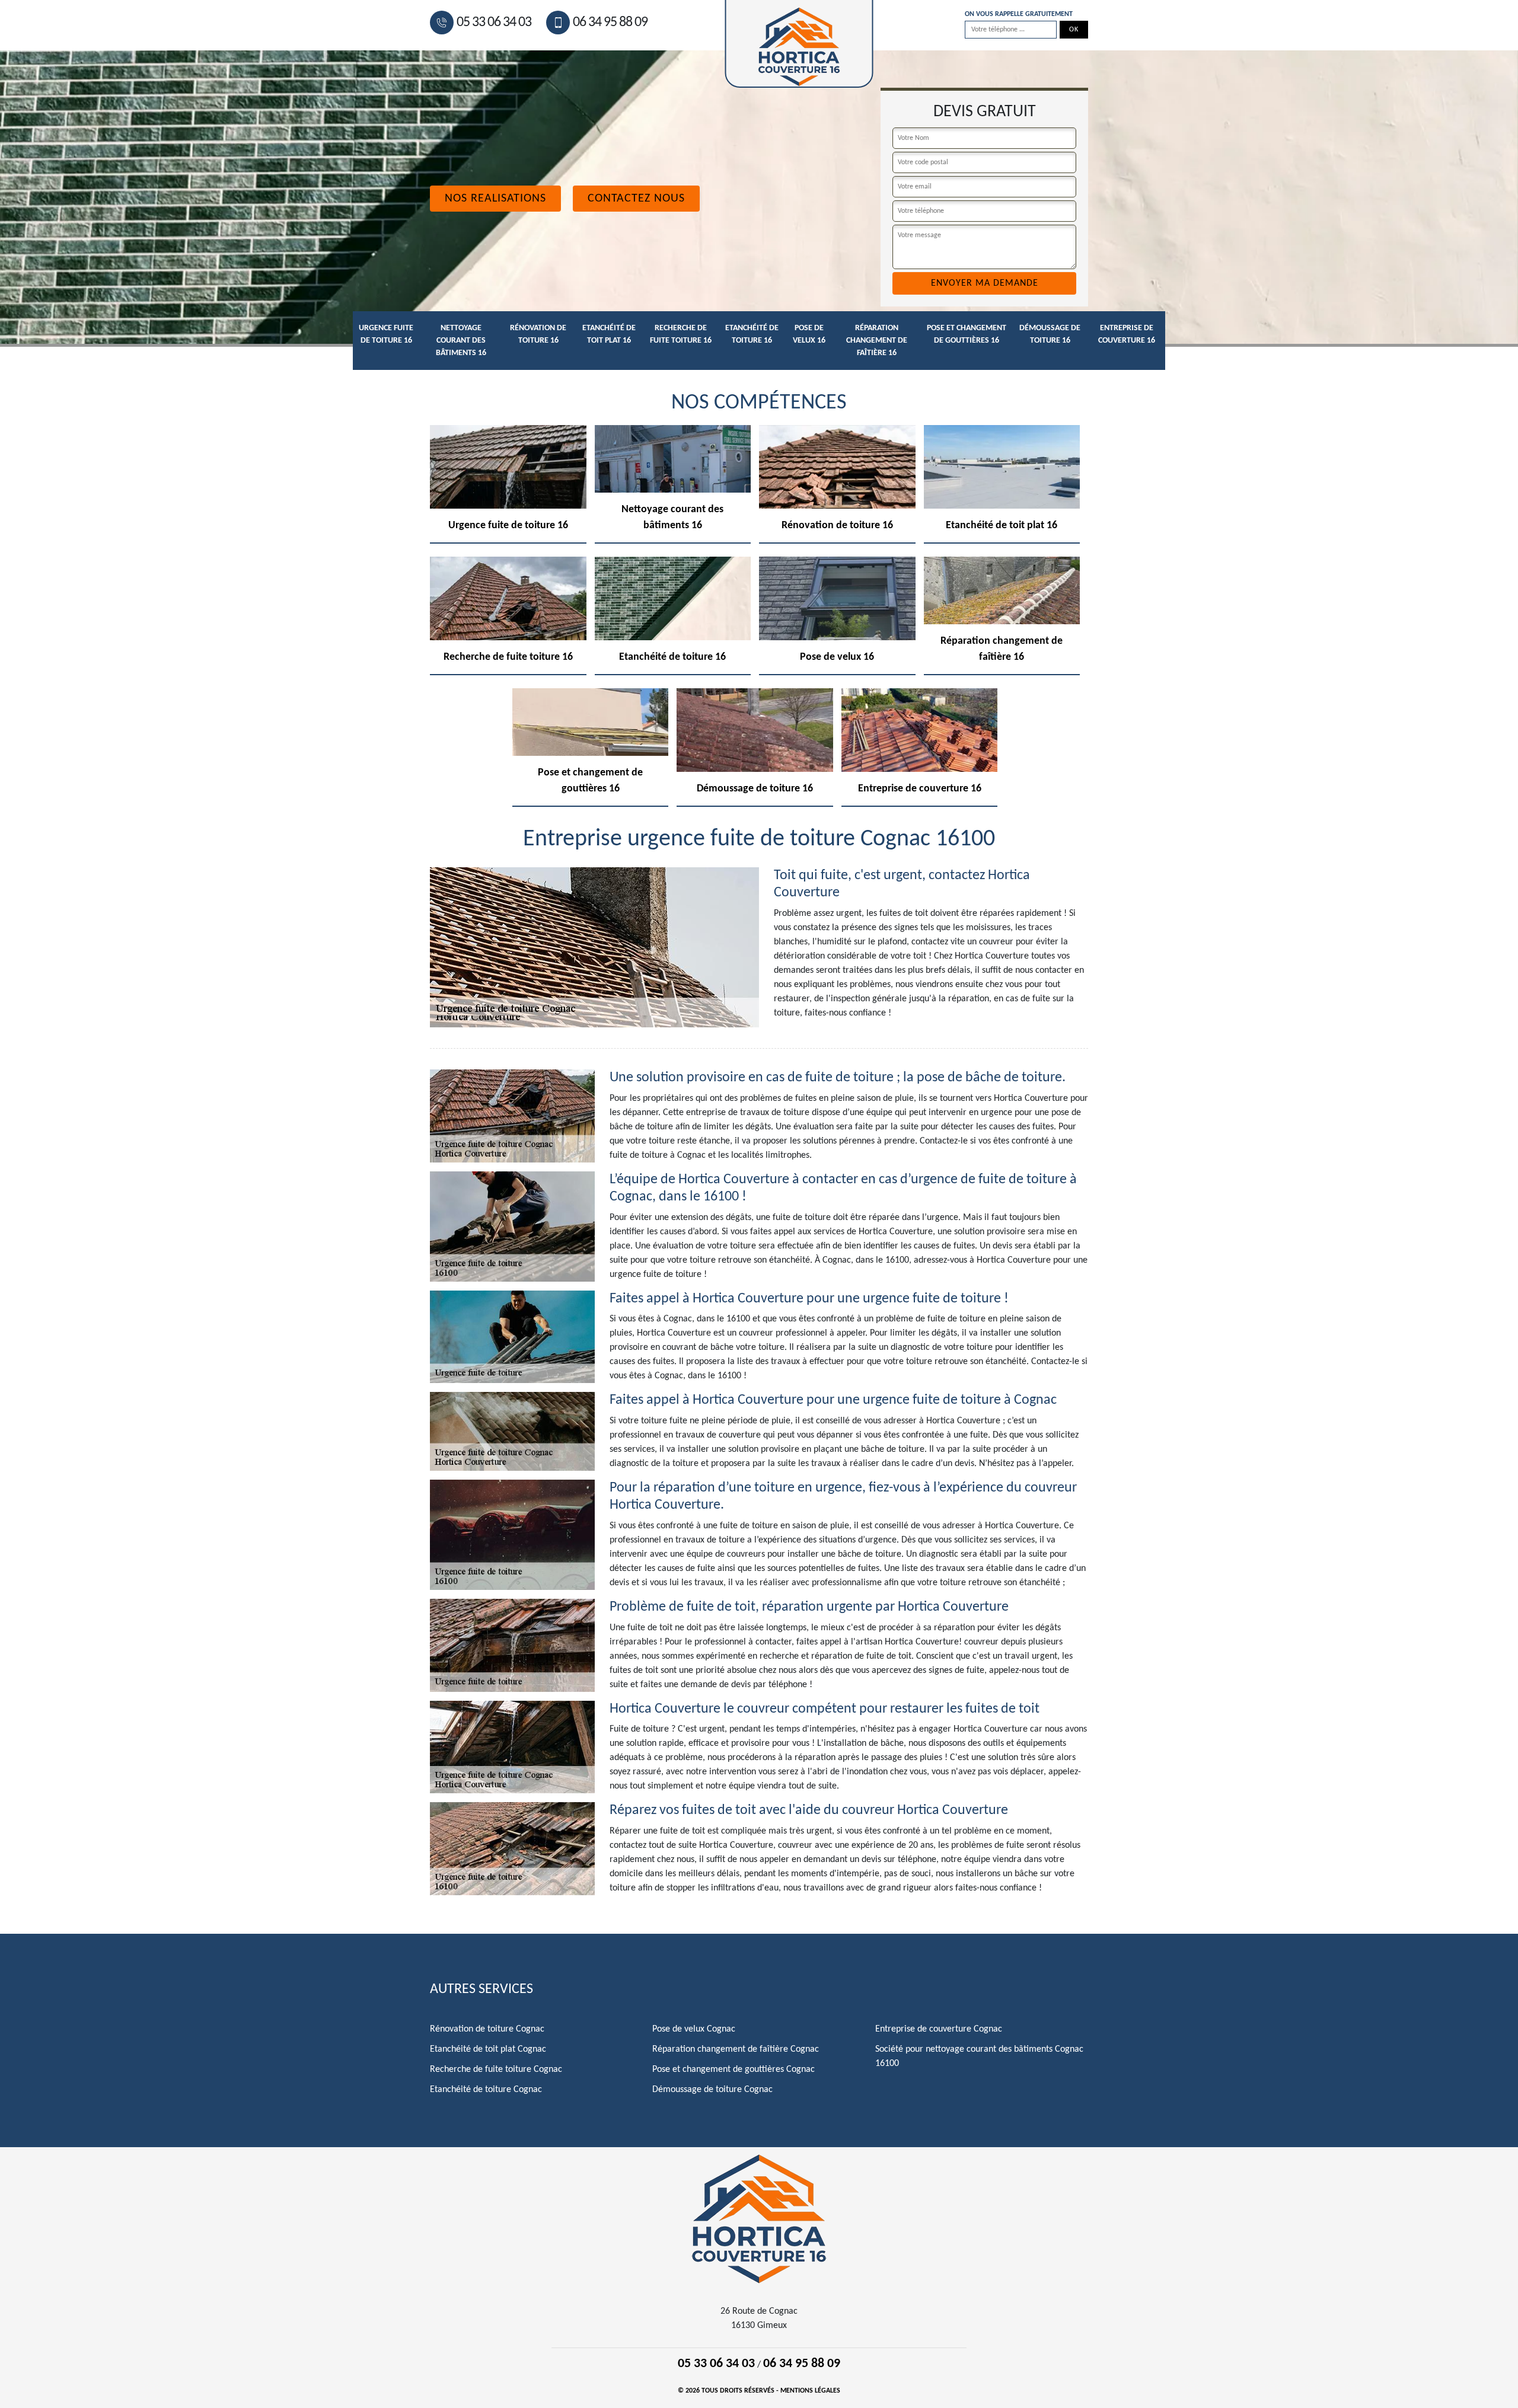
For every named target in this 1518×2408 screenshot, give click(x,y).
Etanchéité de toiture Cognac (486, 2090)
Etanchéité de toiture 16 (752, 334)
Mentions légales (810, 2391)
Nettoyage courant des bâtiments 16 (461, 341)
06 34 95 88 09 (610, 23)
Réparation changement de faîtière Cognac (736, 2049)
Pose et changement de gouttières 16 (967, 334)
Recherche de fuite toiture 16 (681, 334)
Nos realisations (495, 199)
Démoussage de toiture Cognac (712, 2090)
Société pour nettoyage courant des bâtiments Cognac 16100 (979, 2056)
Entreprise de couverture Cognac (939, 2029)
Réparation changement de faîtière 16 (877, 341)
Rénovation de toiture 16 (538, 334)
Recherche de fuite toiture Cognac (496, 2070)
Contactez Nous (636, 199)
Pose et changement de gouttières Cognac (734, 2070)
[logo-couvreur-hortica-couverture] (759, 2218)
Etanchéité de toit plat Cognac (488, 2049)
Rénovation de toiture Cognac (487, 2029)
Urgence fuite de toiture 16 (386, 334)
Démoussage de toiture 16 (1050, 334)
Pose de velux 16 (809, 334)
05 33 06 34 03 (494, 23)
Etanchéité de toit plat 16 (609, 334)
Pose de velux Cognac (694, 2029)
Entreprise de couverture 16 (1127, 334)
